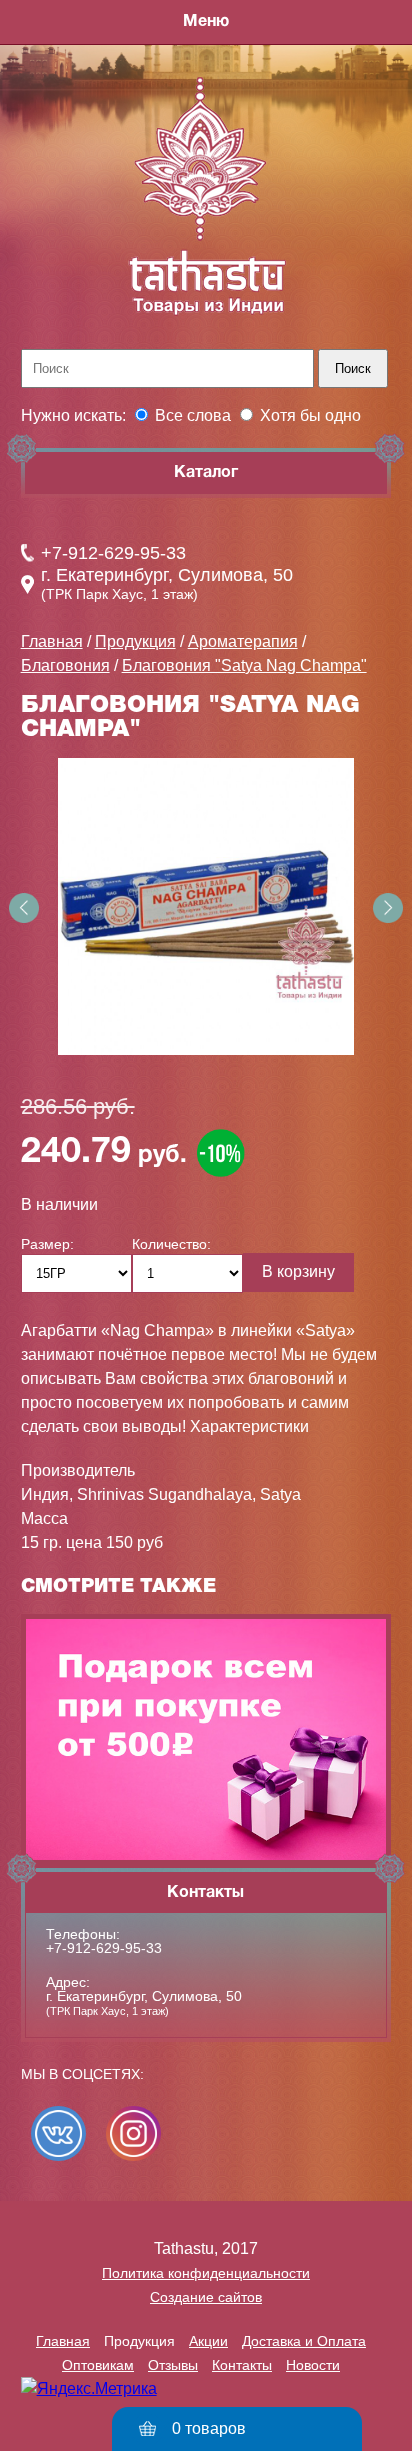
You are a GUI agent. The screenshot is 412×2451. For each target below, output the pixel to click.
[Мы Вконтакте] (58, 2133)
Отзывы (173, 2365)
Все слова (193, 415)
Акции (208, 2341)
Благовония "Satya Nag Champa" (244, 665)
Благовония (65, 665)
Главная (52, 641)
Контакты (242, 2365)
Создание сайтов (206, 2297)
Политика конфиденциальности (206, 2273)
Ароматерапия (243, 641)
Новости (313, 2365)
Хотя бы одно (310, 415)
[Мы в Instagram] (133, 2133)
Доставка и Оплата (304, 2341)
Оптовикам (98, 2365)
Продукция (135, 641)
